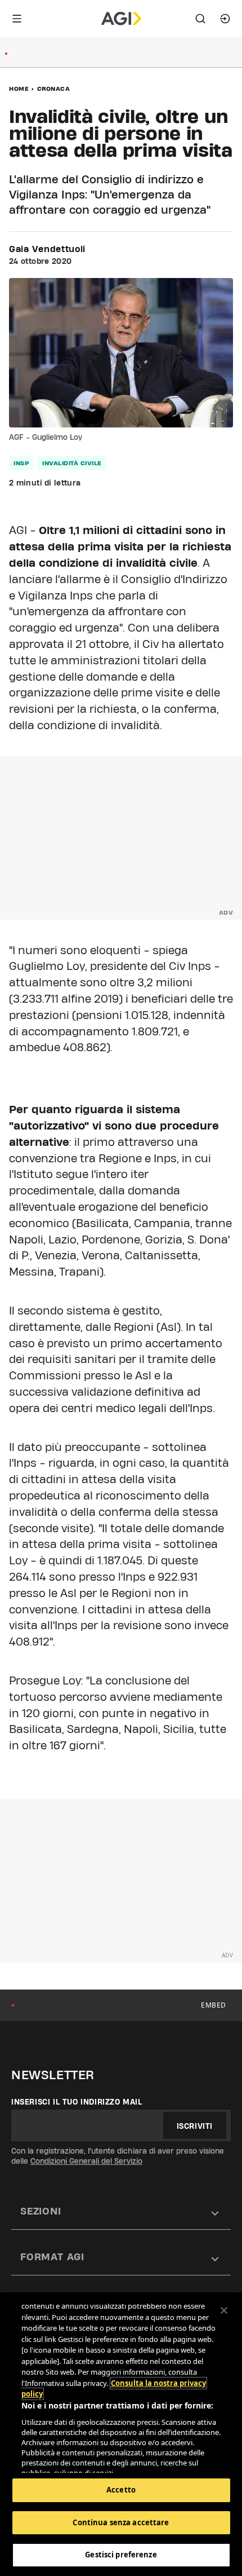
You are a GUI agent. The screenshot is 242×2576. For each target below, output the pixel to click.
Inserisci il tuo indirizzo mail (77, 2102)
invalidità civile (72, 463)
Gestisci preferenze (121, 2555)
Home (19, 89)
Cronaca (54, 89)
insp (21, 463)
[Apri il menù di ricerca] (200, 19)
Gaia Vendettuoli (47, 249)
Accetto (121, 2490)
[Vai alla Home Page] (121, 19)
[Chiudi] (224, 2310)
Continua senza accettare (121, 2522)
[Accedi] (225, 19)
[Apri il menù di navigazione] (17, 19)
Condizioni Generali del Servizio (86, 2161)
